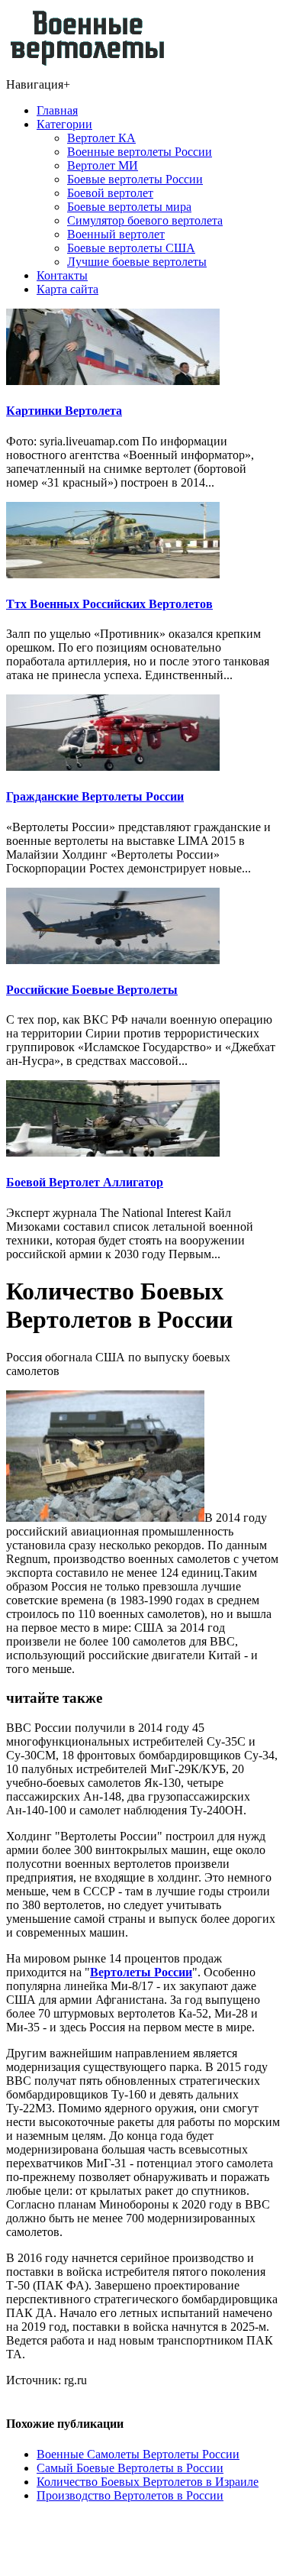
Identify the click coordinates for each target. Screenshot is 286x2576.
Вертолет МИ (103, 165)
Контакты (62, 275)
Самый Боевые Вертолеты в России (130, 2468)
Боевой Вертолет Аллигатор (85, 1182)
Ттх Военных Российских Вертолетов (109, 604)
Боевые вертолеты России (135, 179)
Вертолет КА (101, 138)
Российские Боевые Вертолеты (92, 990)
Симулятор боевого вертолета (145, 220)
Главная (57, 110)
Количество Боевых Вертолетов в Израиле (148, 2482)
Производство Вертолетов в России (130, 2495)
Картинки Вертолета (64, 411)
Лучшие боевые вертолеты (137, 262)
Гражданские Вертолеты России (95, 796)
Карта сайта (67, 289)
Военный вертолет (116, 234)
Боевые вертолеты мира (129, 207)
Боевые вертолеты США (131, 248)
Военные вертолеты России (140, 152)
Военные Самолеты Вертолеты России (138, 2454)
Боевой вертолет (110, 193)
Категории (64, 124)
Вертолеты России (141, 1972)
